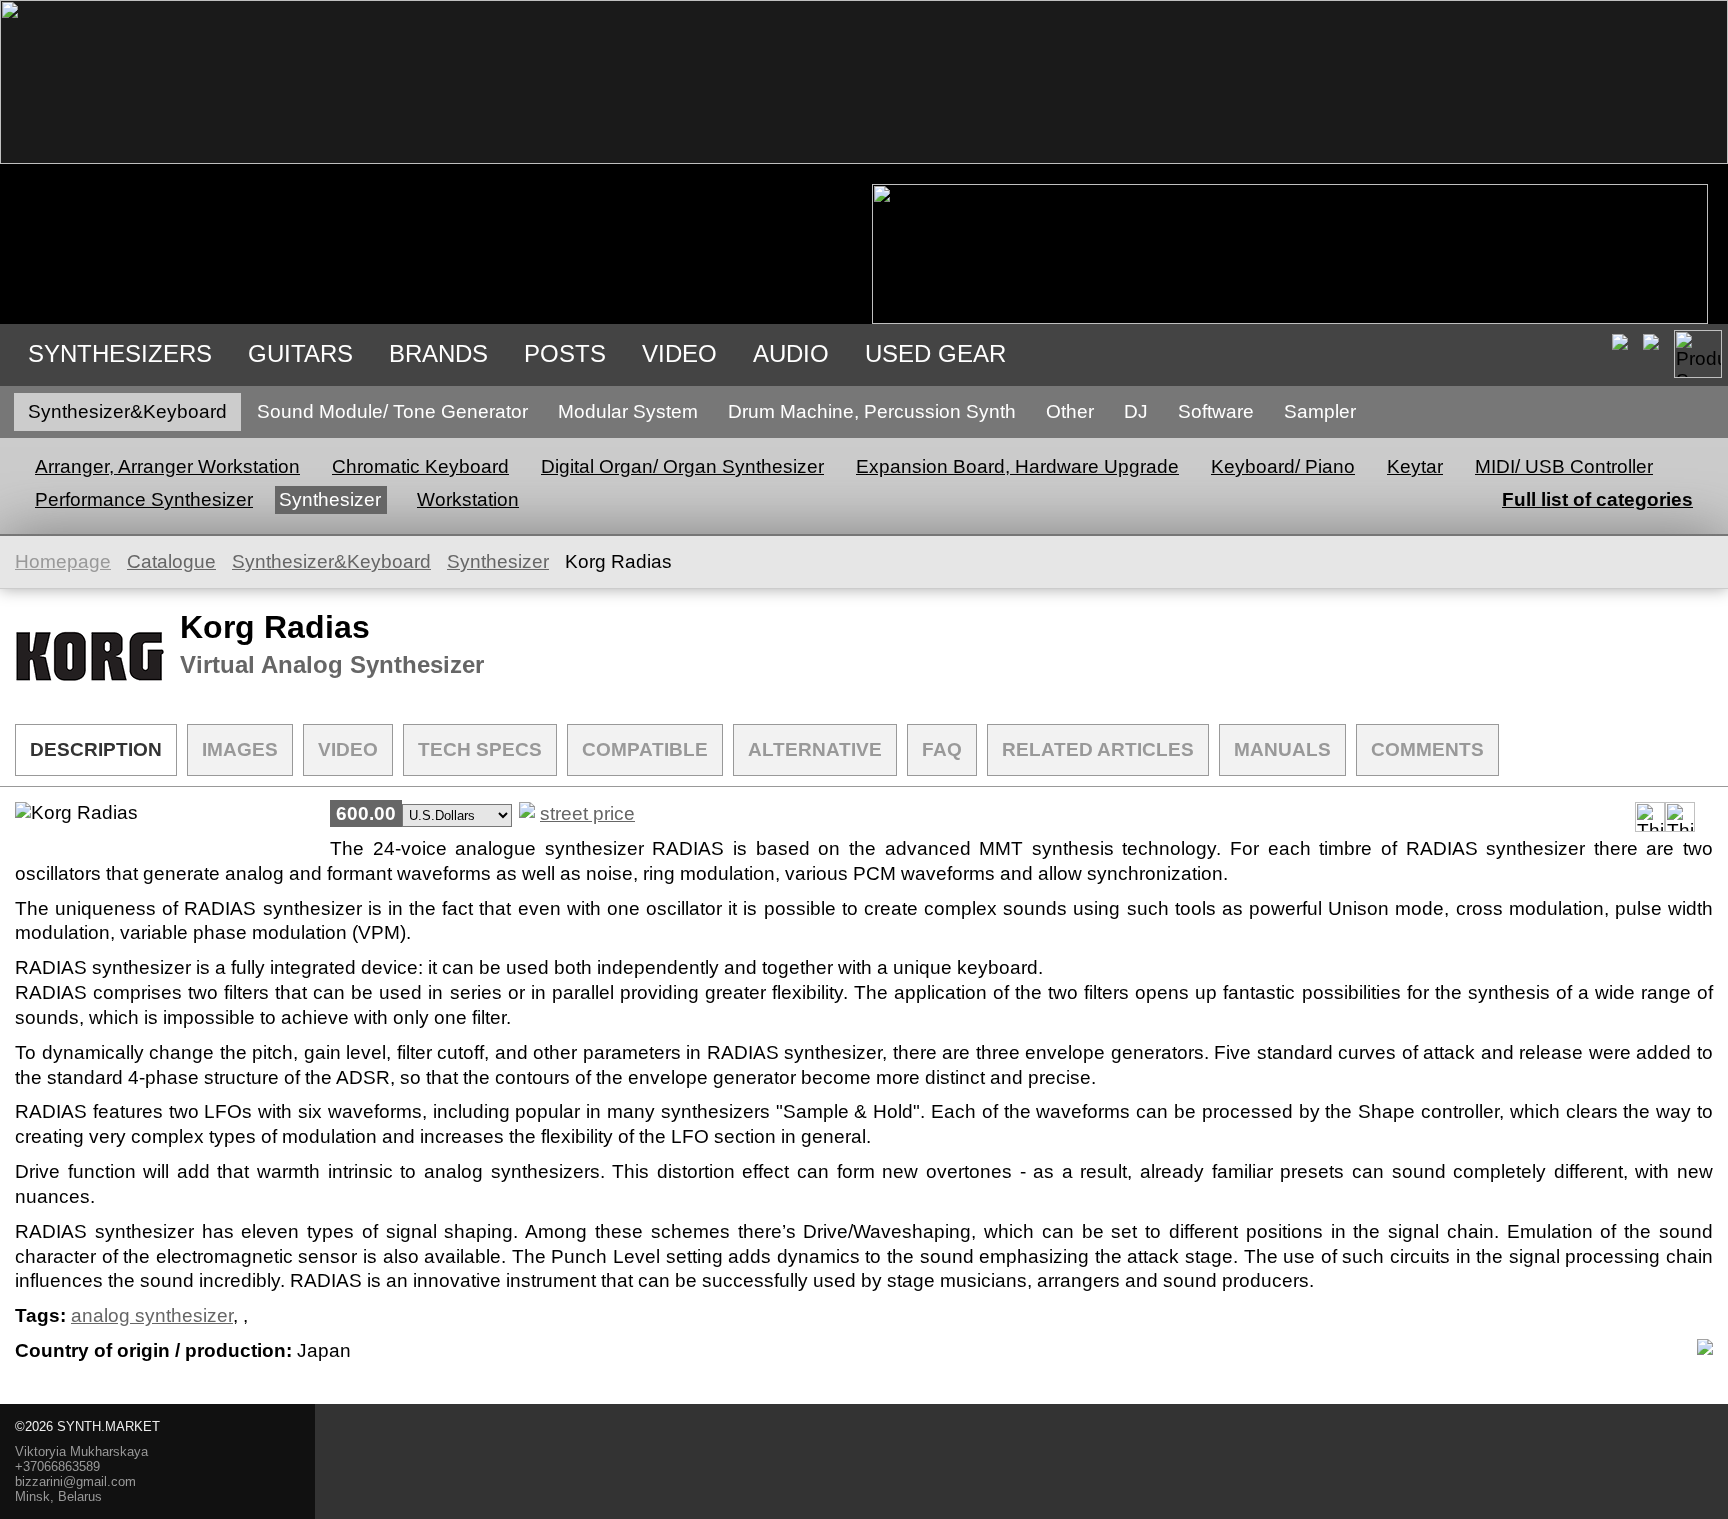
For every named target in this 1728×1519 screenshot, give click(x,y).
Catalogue (171, 561)
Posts (565, 353)
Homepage (63, 561)
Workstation (468, 499)
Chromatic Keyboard (420, 466)
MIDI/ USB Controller (1564, 466)
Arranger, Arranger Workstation (167, 466)
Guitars (300, 353)
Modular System (628, 411)
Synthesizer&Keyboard (127, 411)
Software (1216, 411)
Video (679, 353)
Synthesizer (330, 499)
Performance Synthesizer (144, 499)
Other (1070, 411)
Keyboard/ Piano (1283, 466)
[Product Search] (1698, 354)
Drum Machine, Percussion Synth (872, 411)
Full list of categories (1597, 499)
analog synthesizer (152, 1315)
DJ (1136, 411)
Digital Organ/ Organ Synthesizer (682, 466)
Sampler (1320, 411)
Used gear (935, 353)
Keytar (1415, 466)
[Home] (864, 157)
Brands (438, 353)
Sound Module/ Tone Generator (392, 411)
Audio (791, 353)
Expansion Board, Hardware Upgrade (1017, 466)
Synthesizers (120, 353)
